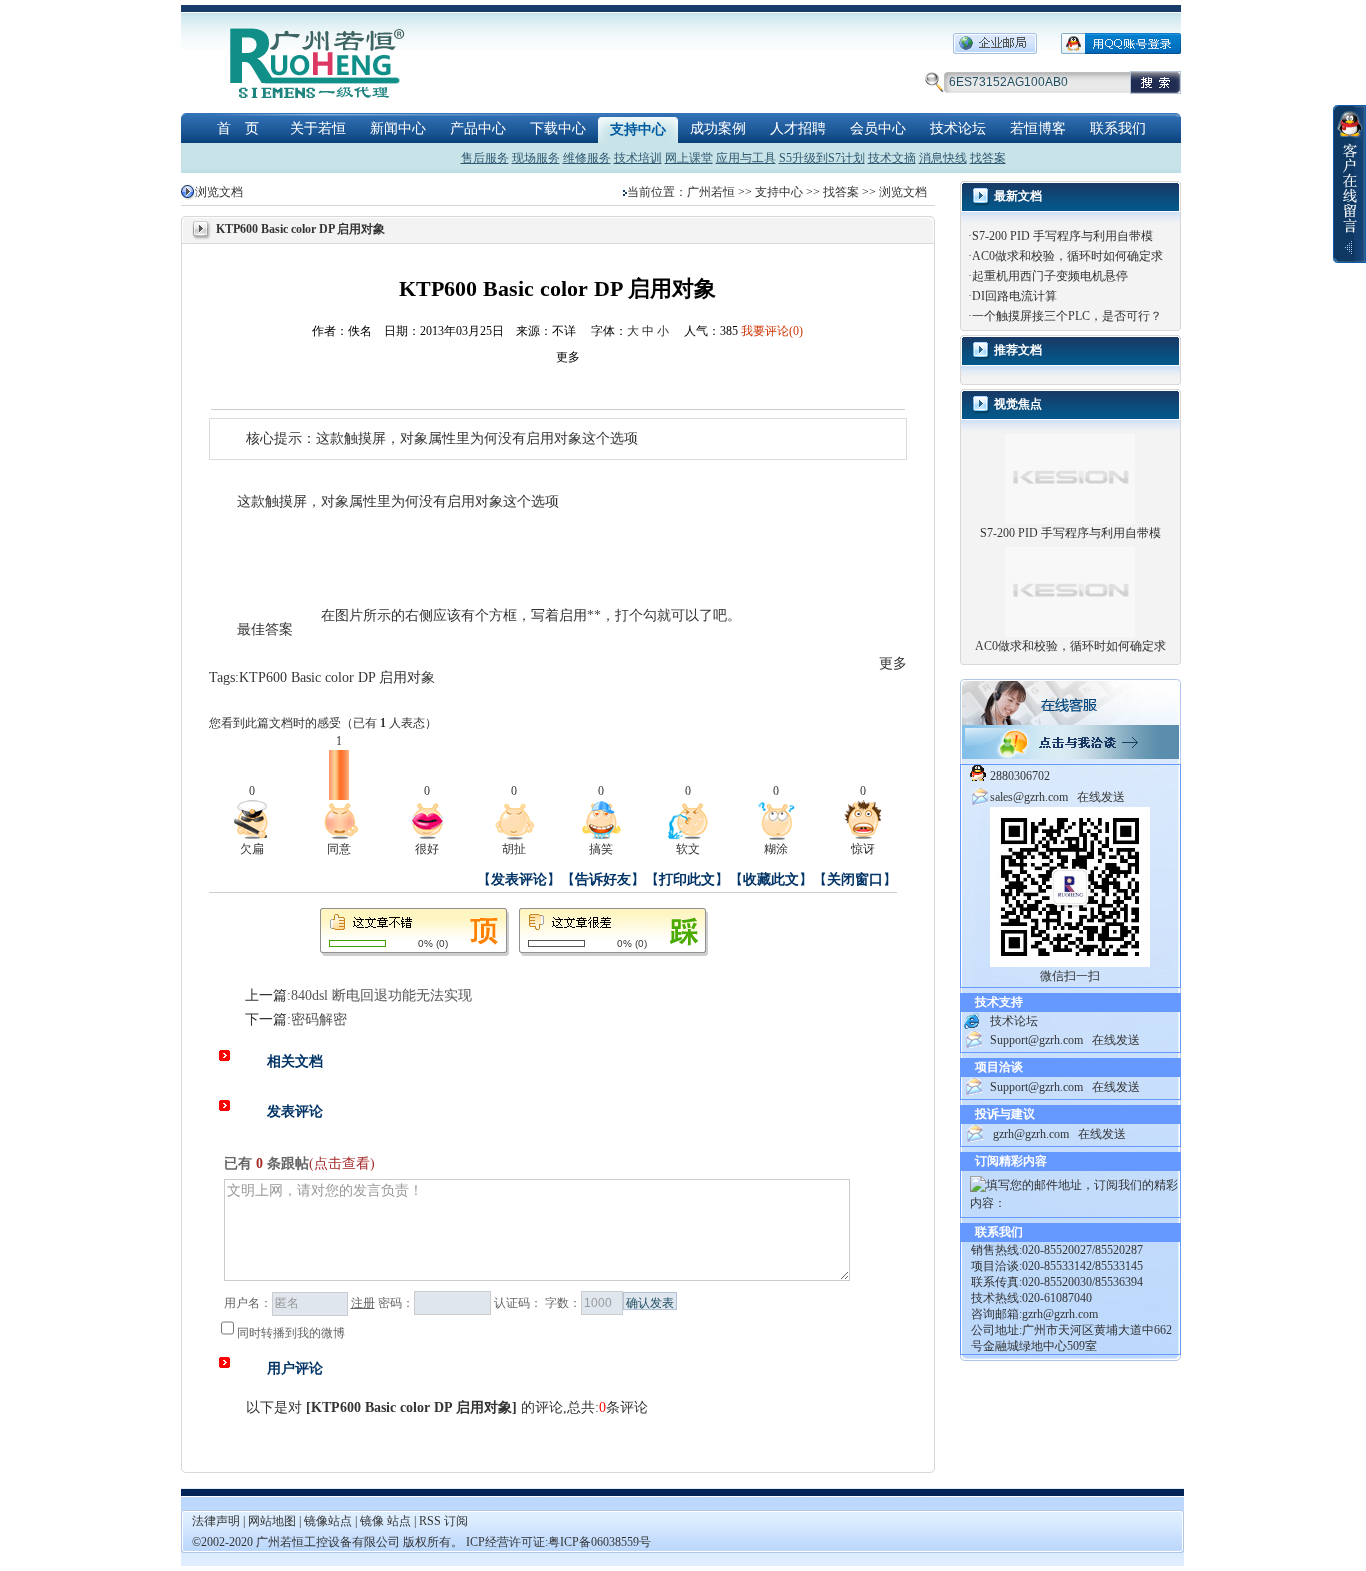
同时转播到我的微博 (291, 1333)
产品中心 (478, 128)
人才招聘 (798, 128)
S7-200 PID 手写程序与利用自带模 (1062, 236)
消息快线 (943, 158)
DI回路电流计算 (1014, 296)
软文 (688, 849)
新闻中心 (398, 128)
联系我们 (1118, 128)
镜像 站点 (385, 1521)
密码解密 (319, 1019)
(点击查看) (342, 1163)
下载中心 (558, 128)
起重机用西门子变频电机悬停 (1050, 276)
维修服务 (587, 158)
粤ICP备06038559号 (599, 1542)
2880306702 (1020, 776)
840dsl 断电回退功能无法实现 (381, 995)
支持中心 (638, 129)
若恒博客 (1038, 128)
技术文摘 (892, 158)
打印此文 (687, 879)
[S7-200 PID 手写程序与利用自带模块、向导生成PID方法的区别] (1070, 478)
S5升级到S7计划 (822, 158)
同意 (339, 849)
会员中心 (878, 128)
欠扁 (252, 849)
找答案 (988, 158)
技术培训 (638, 158)
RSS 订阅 (443, 1521)
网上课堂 (689, 158)
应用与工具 (746, 158)
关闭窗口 (855, 879)
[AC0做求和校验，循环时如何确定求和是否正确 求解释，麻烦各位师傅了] (1070, 591)
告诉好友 (603, 879)
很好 (427, 849)
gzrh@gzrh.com (1031, 1134)
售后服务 (485, 158)
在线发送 (1101, 797)
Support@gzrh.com (1036, 1040)
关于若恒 (318, 128)
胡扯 (514, 849)
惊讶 (863, 849)
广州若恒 (711, 192)
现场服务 (536, 158)
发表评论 (519, 879)
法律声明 (216, 1521)
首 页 (238, 128)
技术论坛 (958, 128)
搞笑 (601, 849)
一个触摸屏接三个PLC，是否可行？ (1067, 316)
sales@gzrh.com (1029, 797)
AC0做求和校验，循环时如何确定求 (1067, 256)
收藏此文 (771, 879)
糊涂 (776, 849)
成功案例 (718, 128)
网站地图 (273, 1521)
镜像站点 (328, 1521)
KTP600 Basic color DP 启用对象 (337, 677)
